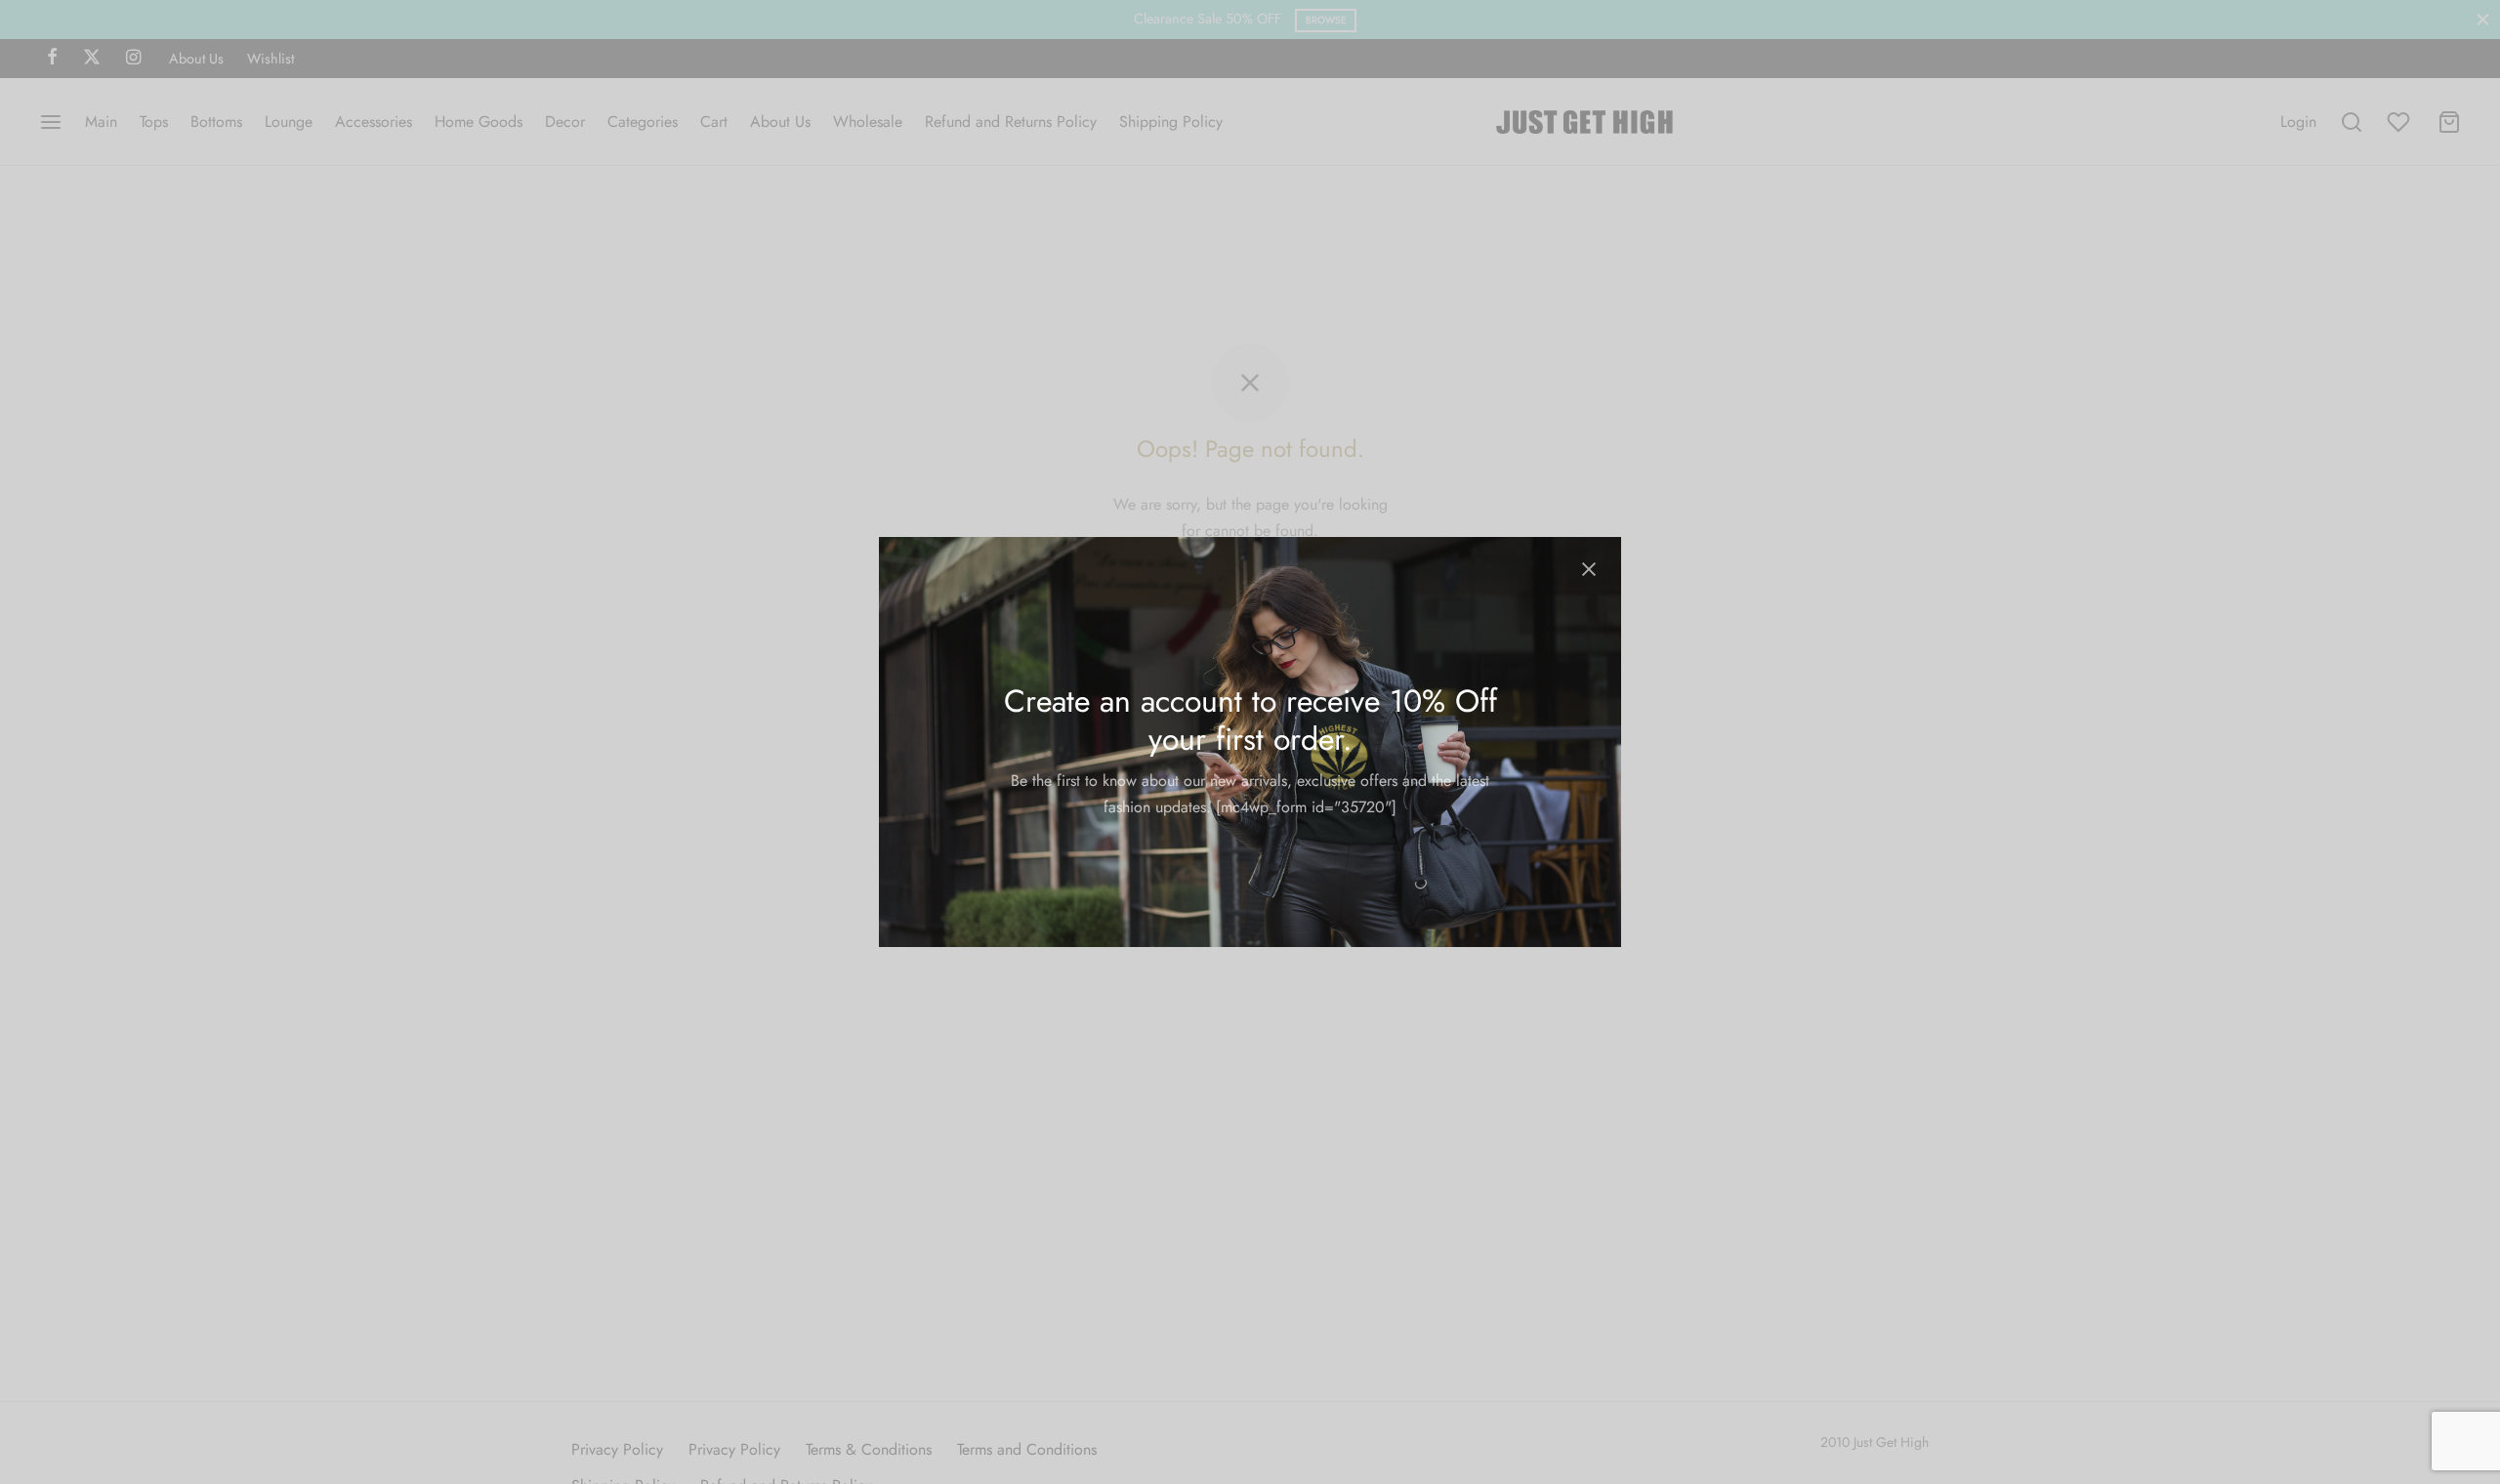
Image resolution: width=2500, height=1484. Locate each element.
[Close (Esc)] (1589, 569)
